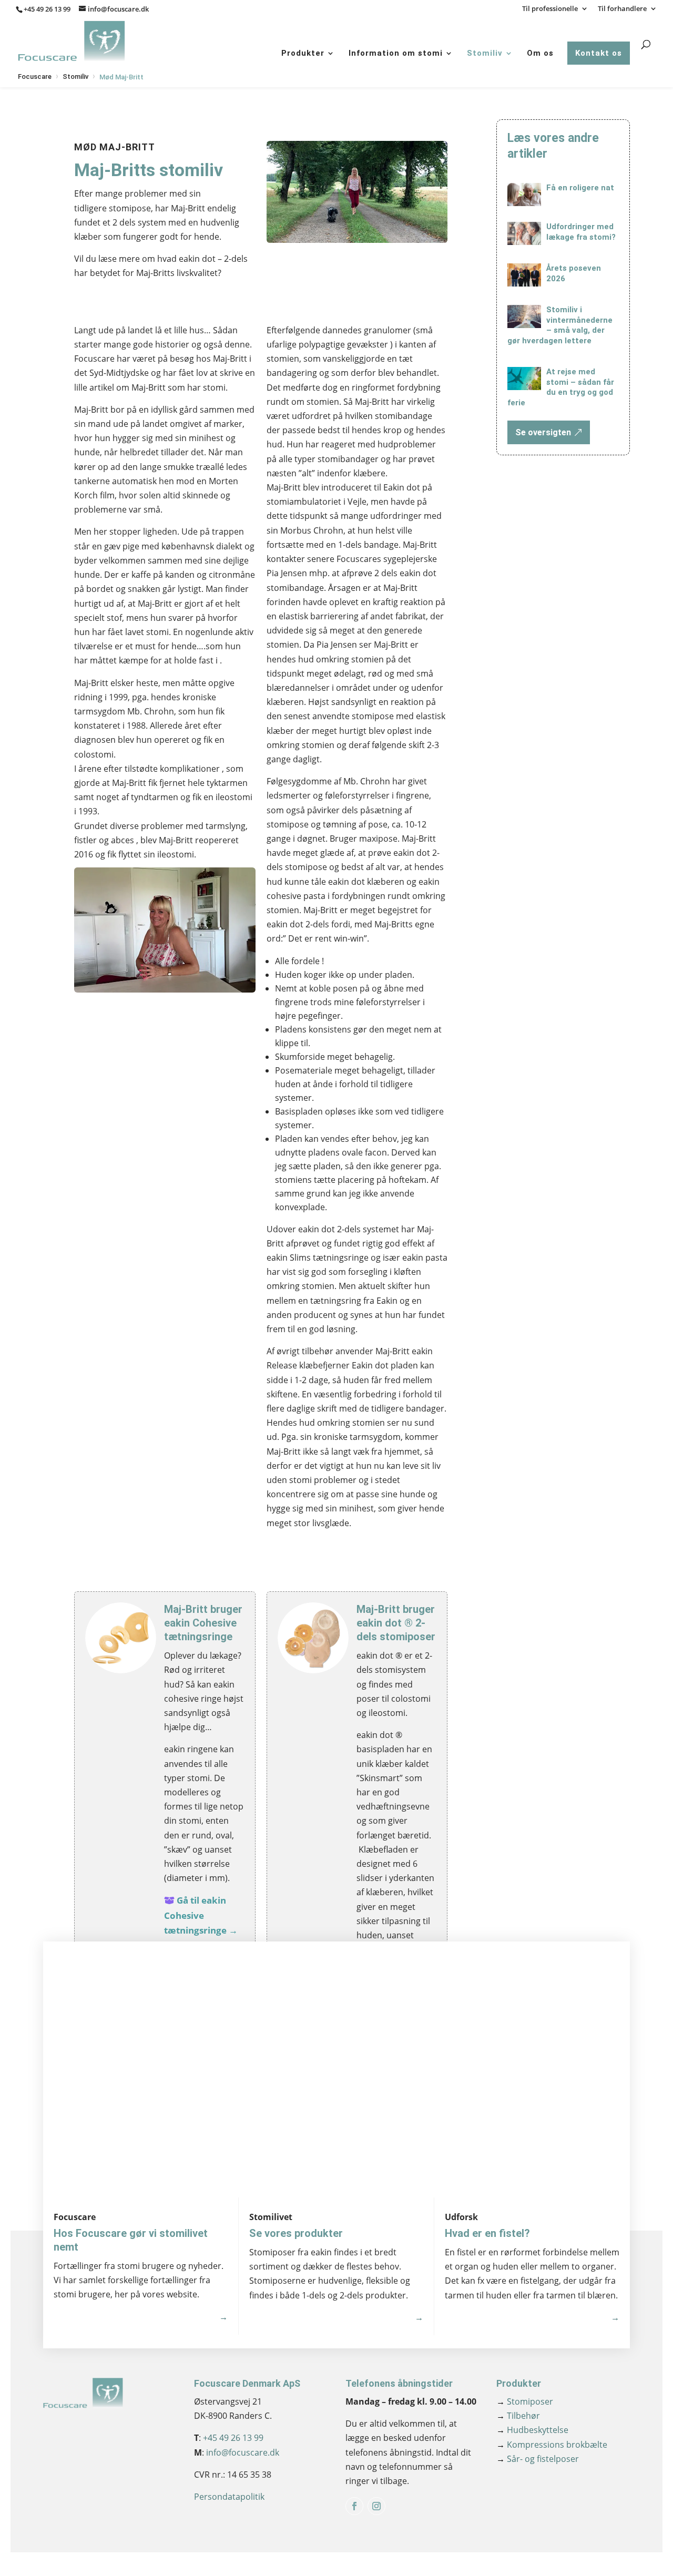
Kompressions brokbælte (552, 2445)
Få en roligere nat (580, 188)
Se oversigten (543, 432)
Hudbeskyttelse (532, 2430)
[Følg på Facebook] (354, 2506)
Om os (540, 53)
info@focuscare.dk (243, 2452)
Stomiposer (525, 2401)
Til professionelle (550, 9)
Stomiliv (485, 53)
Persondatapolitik (229, 2497)
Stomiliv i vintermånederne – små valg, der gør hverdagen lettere (560, 325)
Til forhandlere (622, 9)
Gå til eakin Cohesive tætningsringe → (201, 1915)
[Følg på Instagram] (376, 2506)
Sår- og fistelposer (538, 2459)
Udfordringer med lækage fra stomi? (581, 232)
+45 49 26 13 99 (47, 9)
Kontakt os (599, 53)
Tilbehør (518, 2416)
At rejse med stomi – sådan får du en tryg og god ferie (561, 387)
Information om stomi (396, 53)
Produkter (303, 53)
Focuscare (35, 76)
